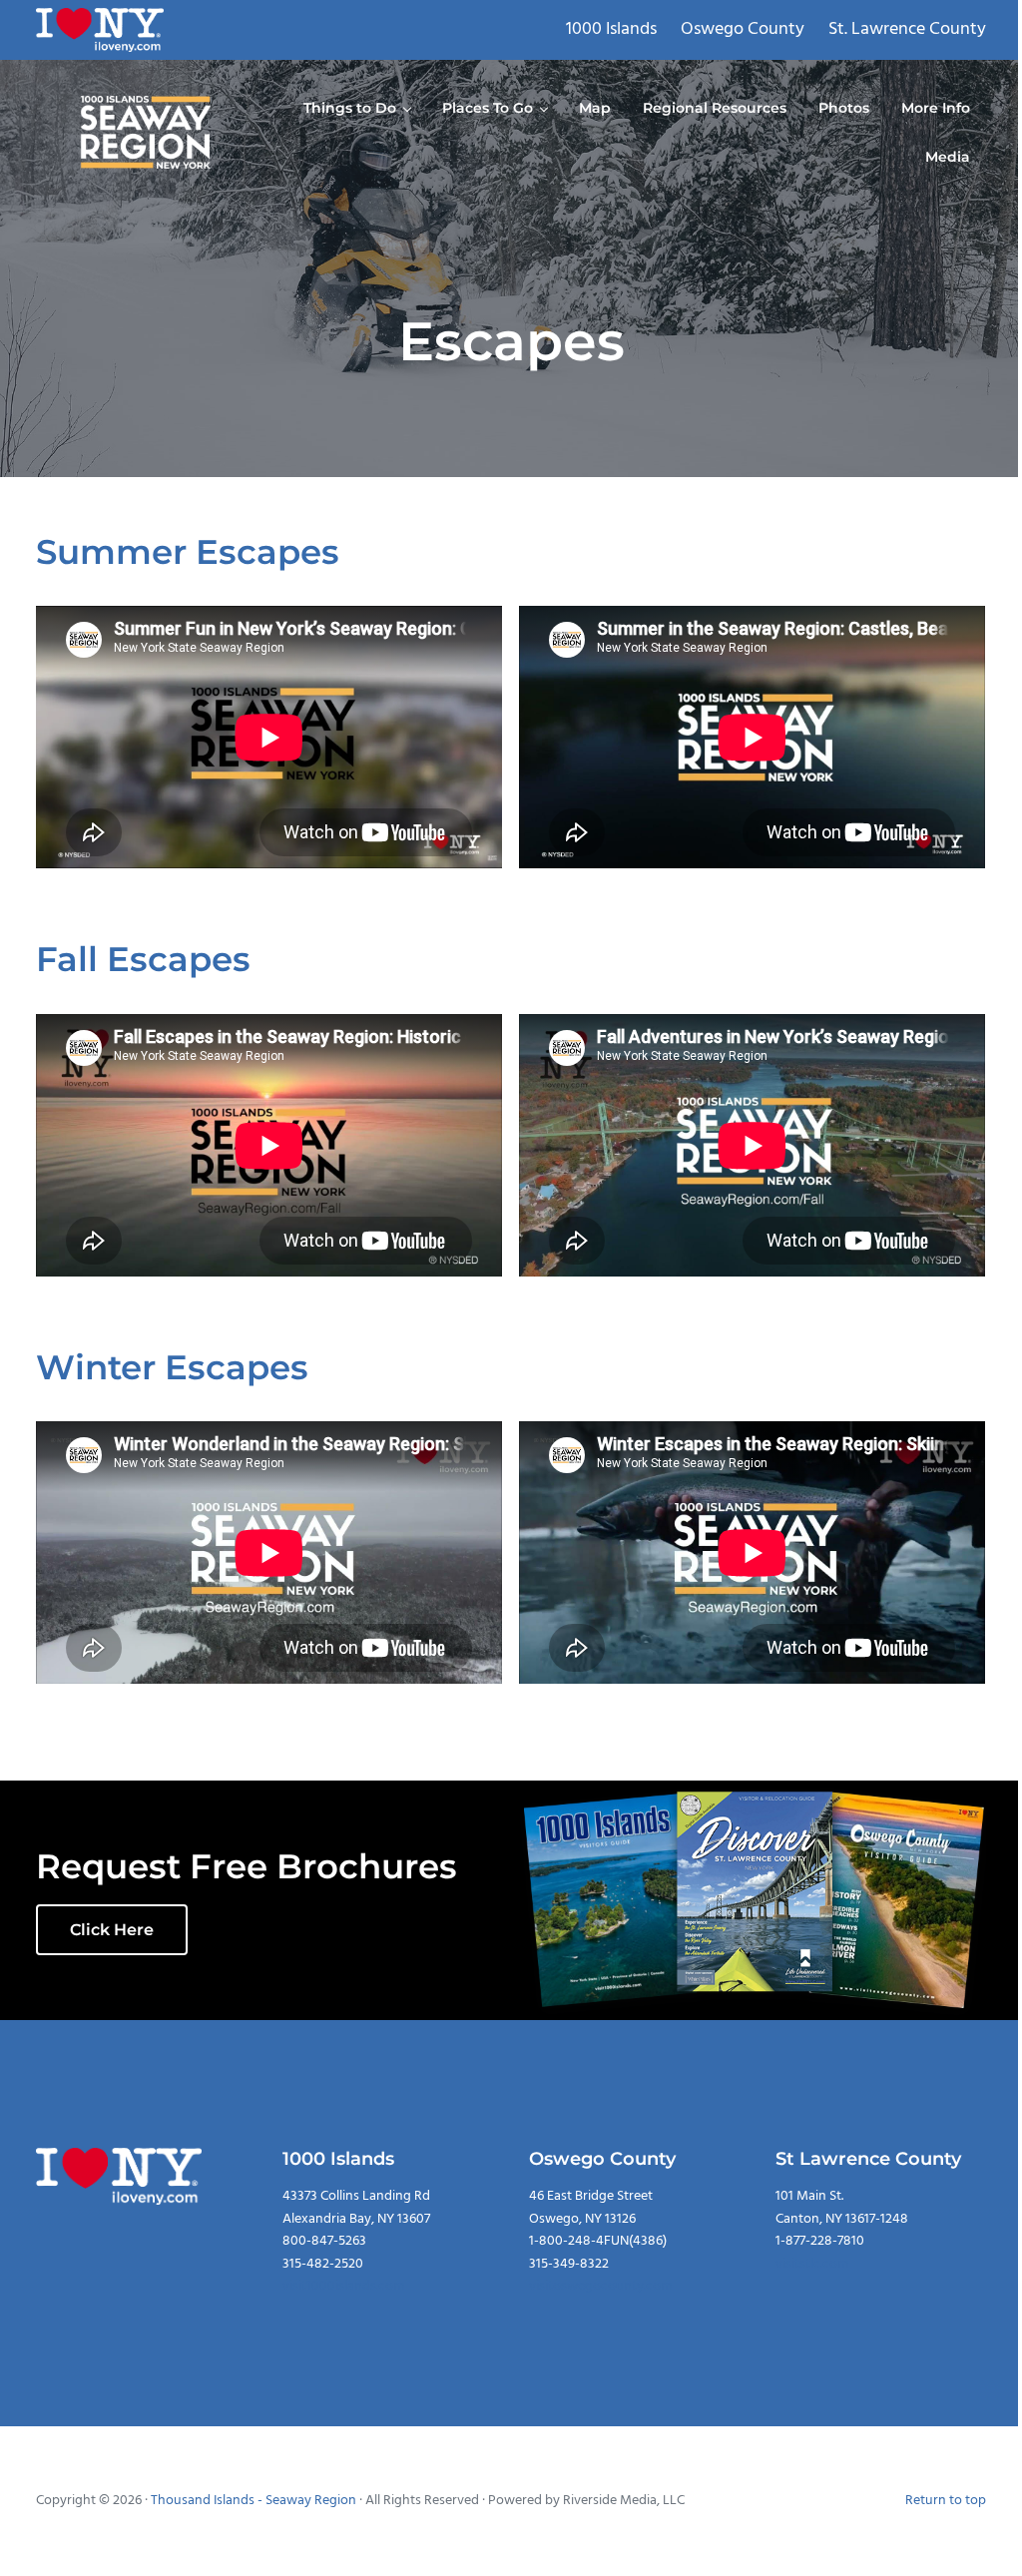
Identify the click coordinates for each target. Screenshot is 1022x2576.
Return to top (946, 2501)
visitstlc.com (812, 2264)
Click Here (112, 1930)
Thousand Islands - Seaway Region (254, 2501)
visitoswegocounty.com (600, 2286)
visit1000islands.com (343, 2286)
